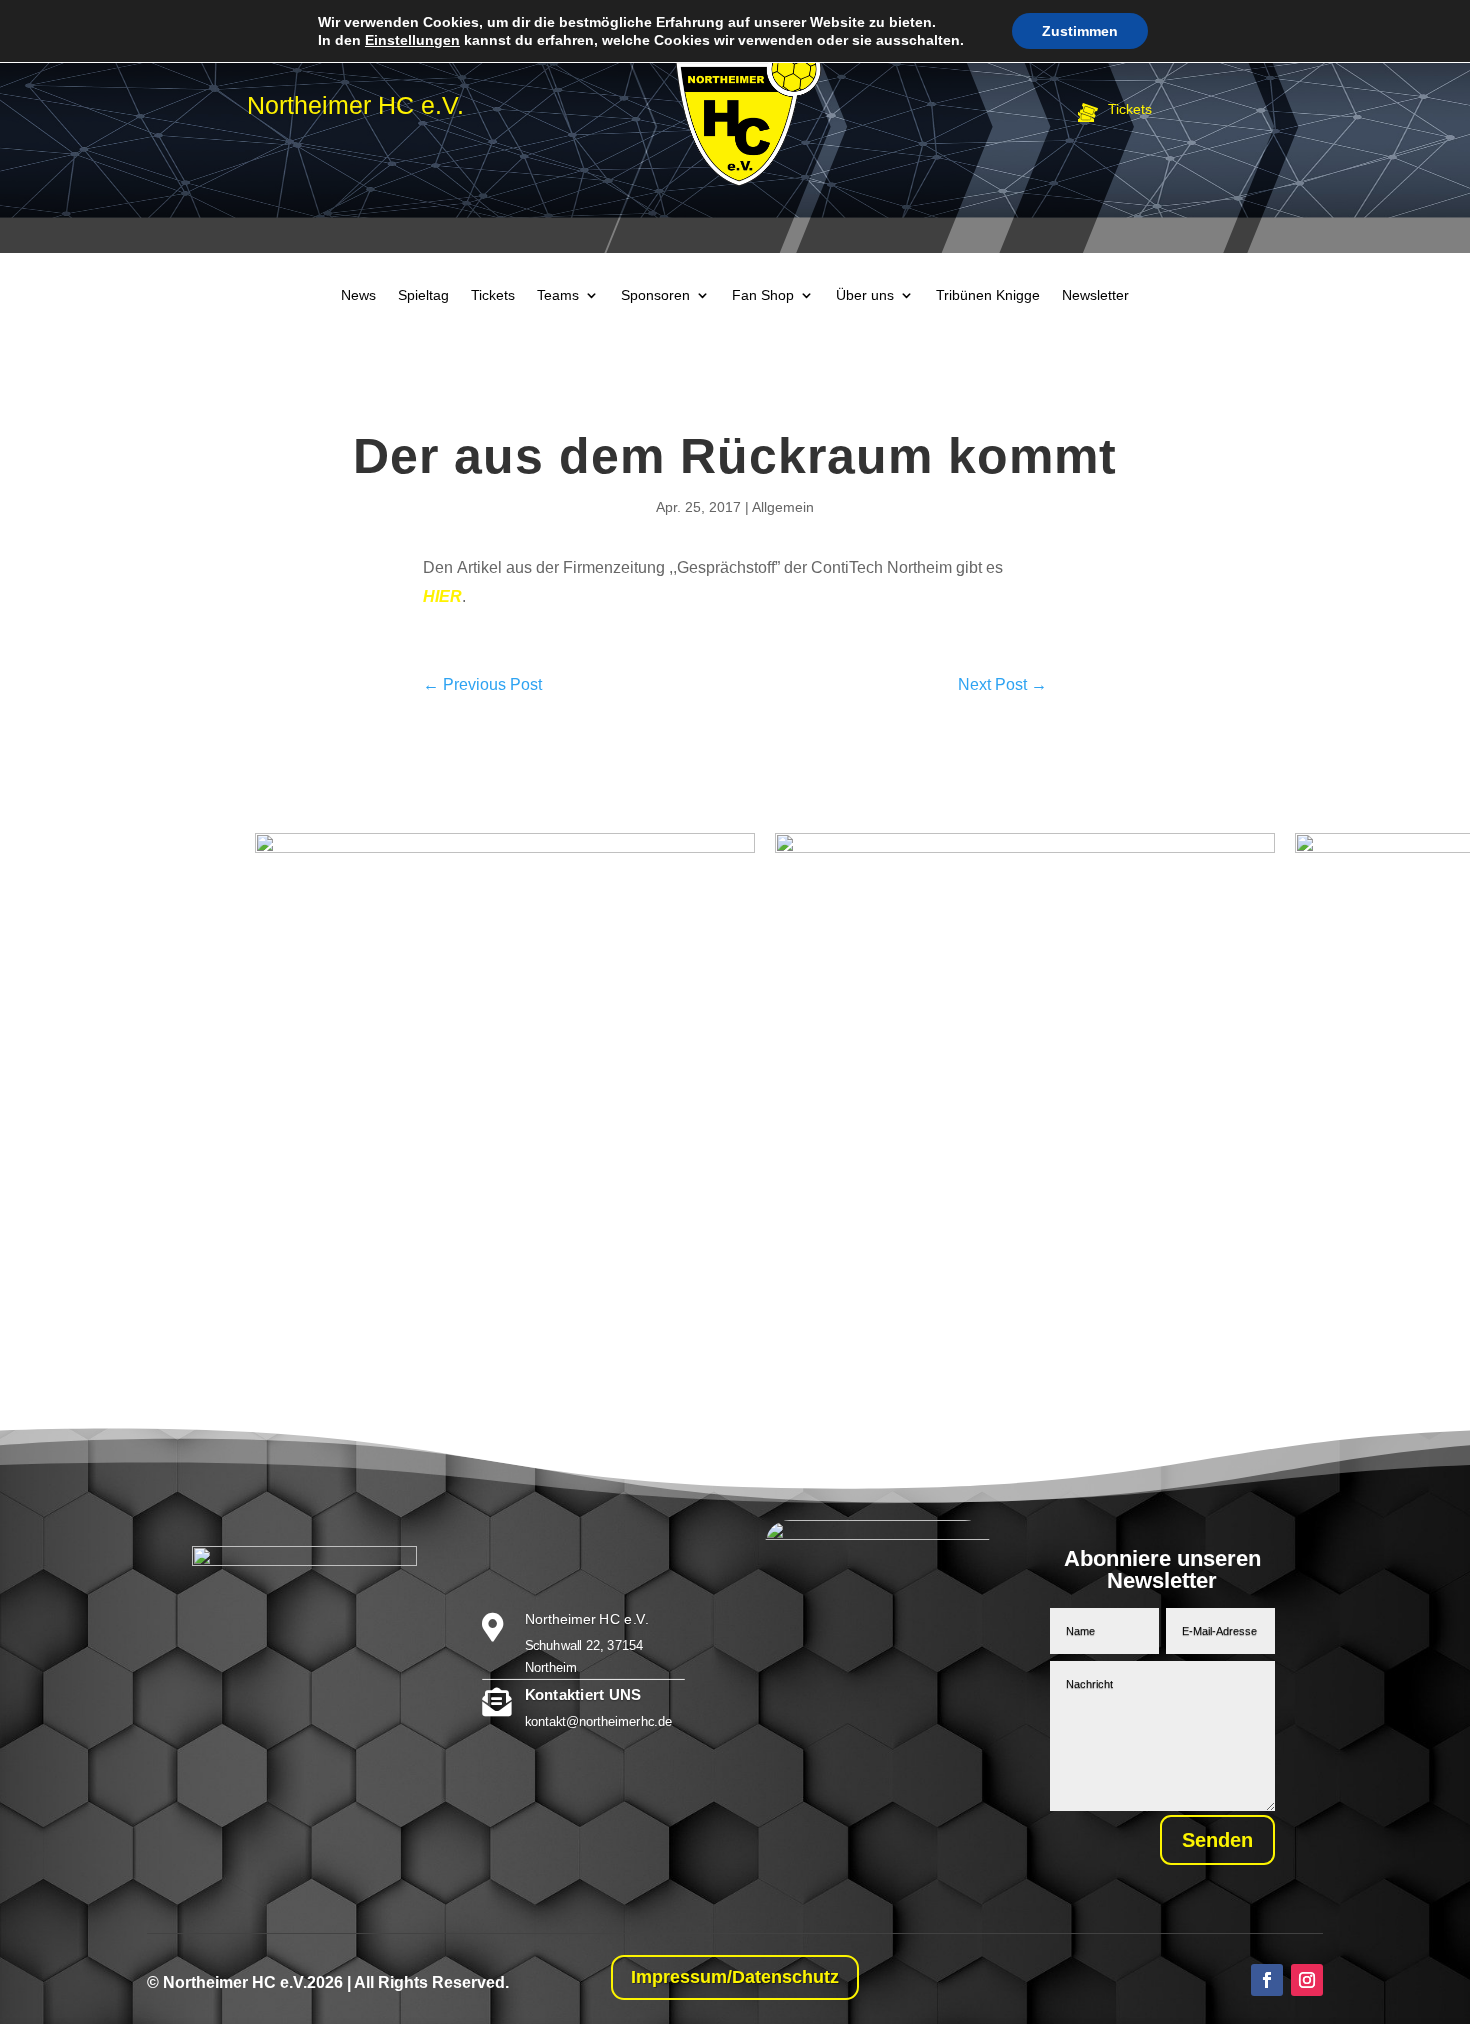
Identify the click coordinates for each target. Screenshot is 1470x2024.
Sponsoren (655, 295)
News (358, 295)
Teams (558, 295)
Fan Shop (763, 295)
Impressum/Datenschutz (735, 1977)
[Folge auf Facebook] (1267, 1980)
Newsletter (1095, 295)
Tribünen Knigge (988, 295)
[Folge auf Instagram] (1307, 1980)
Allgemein (783, 507)
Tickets (493, 295)
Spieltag (423, 295)
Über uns (865, 295)
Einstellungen (412, 40)
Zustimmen (1080, 31)
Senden (1217, 1840)
